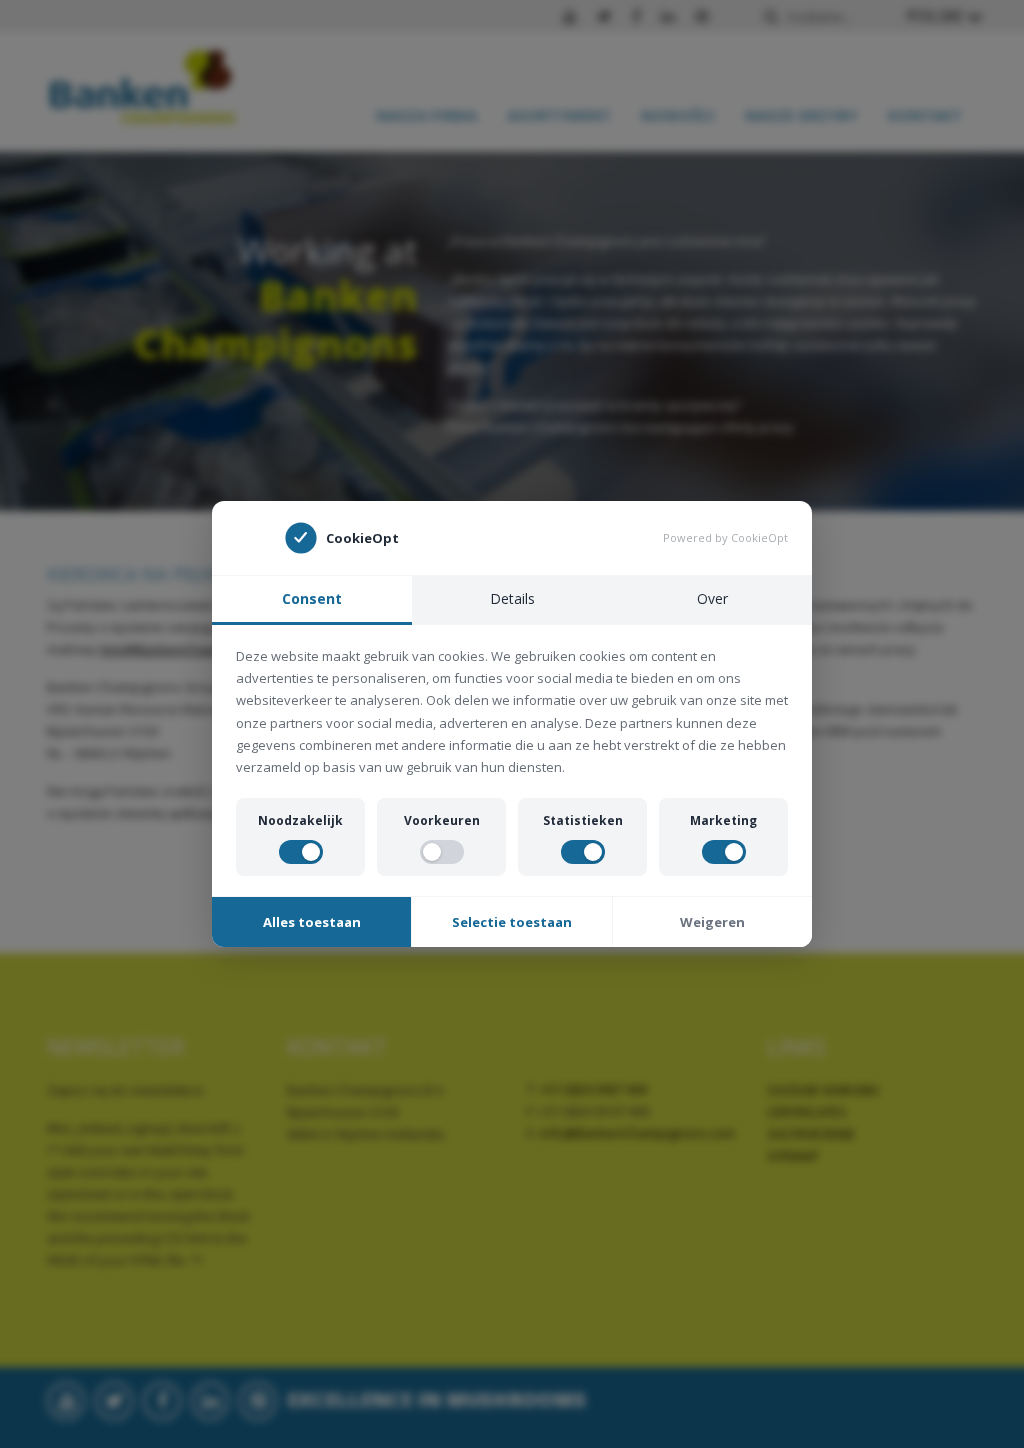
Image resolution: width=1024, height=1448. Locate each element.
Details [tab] (512, 598)
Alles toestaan (312, 922)
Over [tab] (712, 598)
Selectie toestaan (512, 922)
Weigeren (712, 922)
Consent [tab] (312, 598)
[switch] (301, 852)
